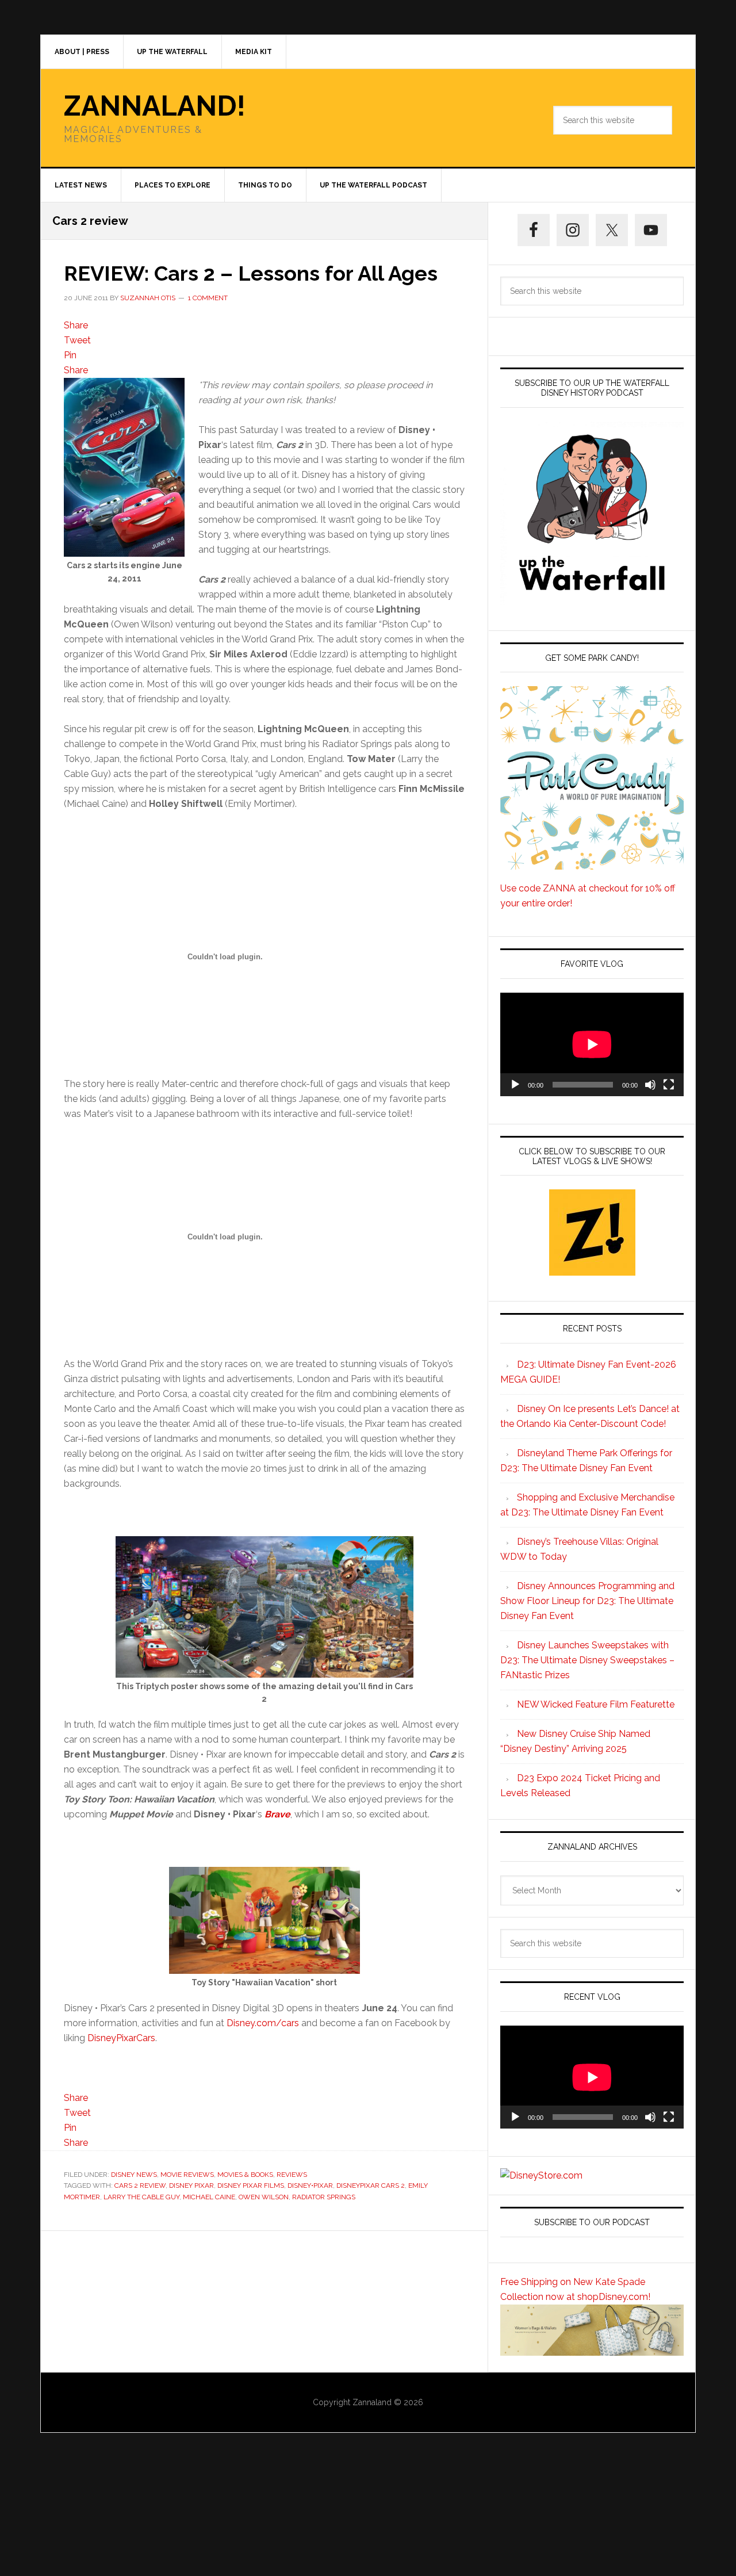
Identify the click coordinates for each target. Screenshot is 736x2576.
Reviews (292, 2175)
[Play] (515, 1085)
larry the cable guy (141, 2197)
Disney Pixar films (251, 2185)
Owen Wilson (264, 2197)
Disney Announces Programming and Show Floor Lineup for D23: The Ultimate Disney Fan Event (587, 1601)
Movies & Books (245, 2175)
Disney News (134, 2175)
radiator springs (324, 2197)
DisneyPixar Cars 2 (371, 2185)
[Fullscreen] (669, 1085)
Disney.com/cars (263, 2023)
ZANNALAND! (155, 106)
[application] (592, 1044)
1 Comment (208, 298)
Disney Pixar (191, 2185)
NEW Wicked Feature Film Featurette (596, 1704)
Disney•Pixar (310, 2185)
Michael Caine (209, 2197)
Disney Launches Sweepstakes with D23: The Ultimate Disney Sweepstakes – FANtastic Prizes (587, 1660)
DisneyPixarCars (121, 2038)
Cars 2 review (140, 2185)
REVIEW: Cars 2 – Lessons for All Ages (251, 273)
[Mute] (650, 1085)
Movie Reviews (187, 2175)
